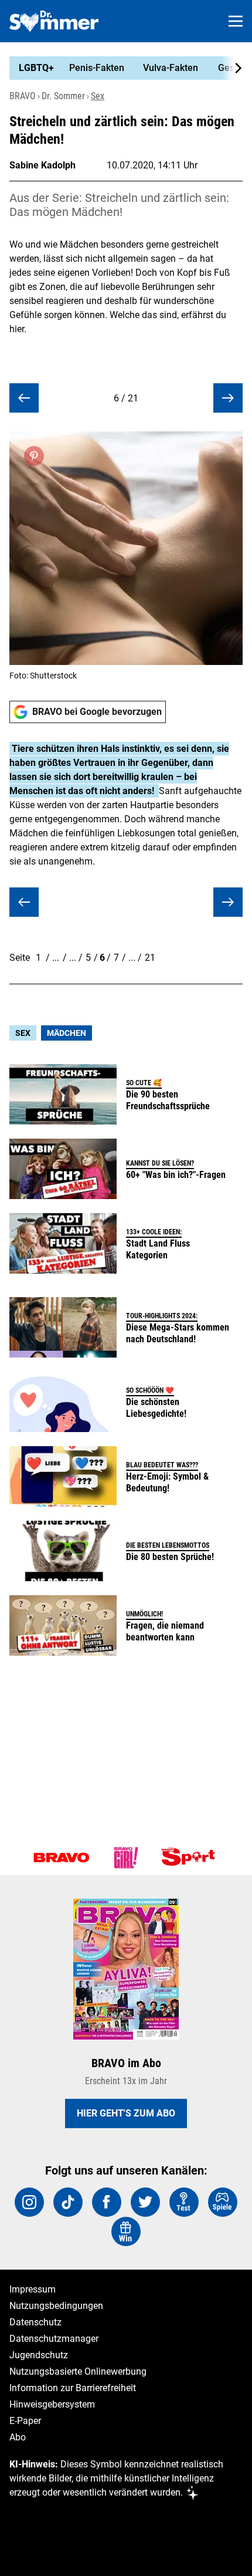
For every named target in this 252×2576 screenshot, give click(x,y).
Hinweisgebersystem (52, 2404)
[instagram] (29, 2202)
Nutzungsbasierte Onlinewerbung (78, 2371)
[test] (184, 2202)
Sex (98, 96)
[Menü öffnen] (236, 21)
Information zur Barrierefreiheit (73, 2388)
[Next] (232, 68)
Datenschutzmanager (54, 2339)
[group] (121, 68)
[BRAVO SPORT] (190, 1858)
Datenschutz (35, 2322)
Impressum (33, 2289)
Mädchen (67, 1033)
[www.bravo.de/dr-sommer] (54, 21)
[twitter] (145, 2202)
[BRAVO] (62, 1858)
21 (150, 958)
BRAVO (23, 96)
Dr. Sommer (63, 96)
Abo (18, 2437)
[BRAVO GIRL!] (126, 1858)
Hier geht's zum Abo (126, 2113)
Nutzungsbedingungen (56, 2306)
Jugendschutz (39, 2355)
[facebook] (107, 2202)
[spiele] (223, 2202)
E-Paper (25, 2421)
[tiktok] (68, 2202)
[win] (126, 2231)
